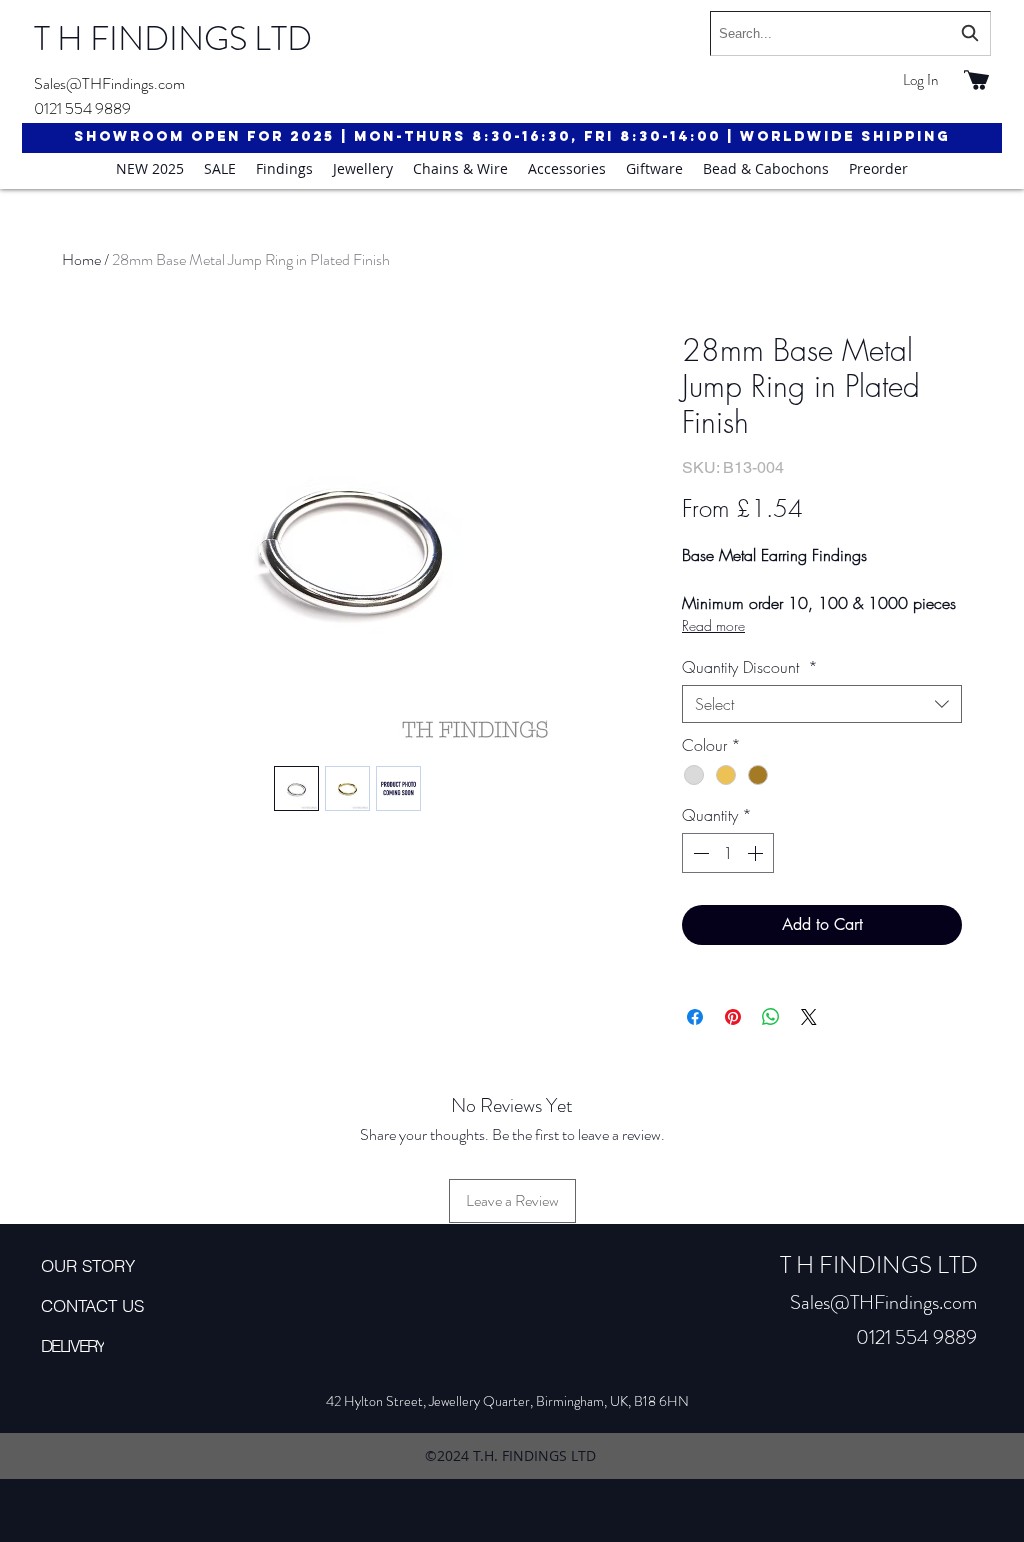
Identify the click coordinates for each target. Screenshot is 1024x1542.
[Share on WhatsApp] (771, 1017)
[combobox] (850, 33)
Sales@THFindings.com (109, 83)
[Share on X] (809, 1017)
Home (81, 259)
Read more (713, 625)
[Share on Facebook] (695, 1017)
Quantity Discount (750, 667)
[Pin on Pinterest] (733, 1017)
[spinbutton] (728, 853)
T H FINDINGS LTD (173, 38)
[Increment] (757, 853)
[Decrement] (699, 853)
